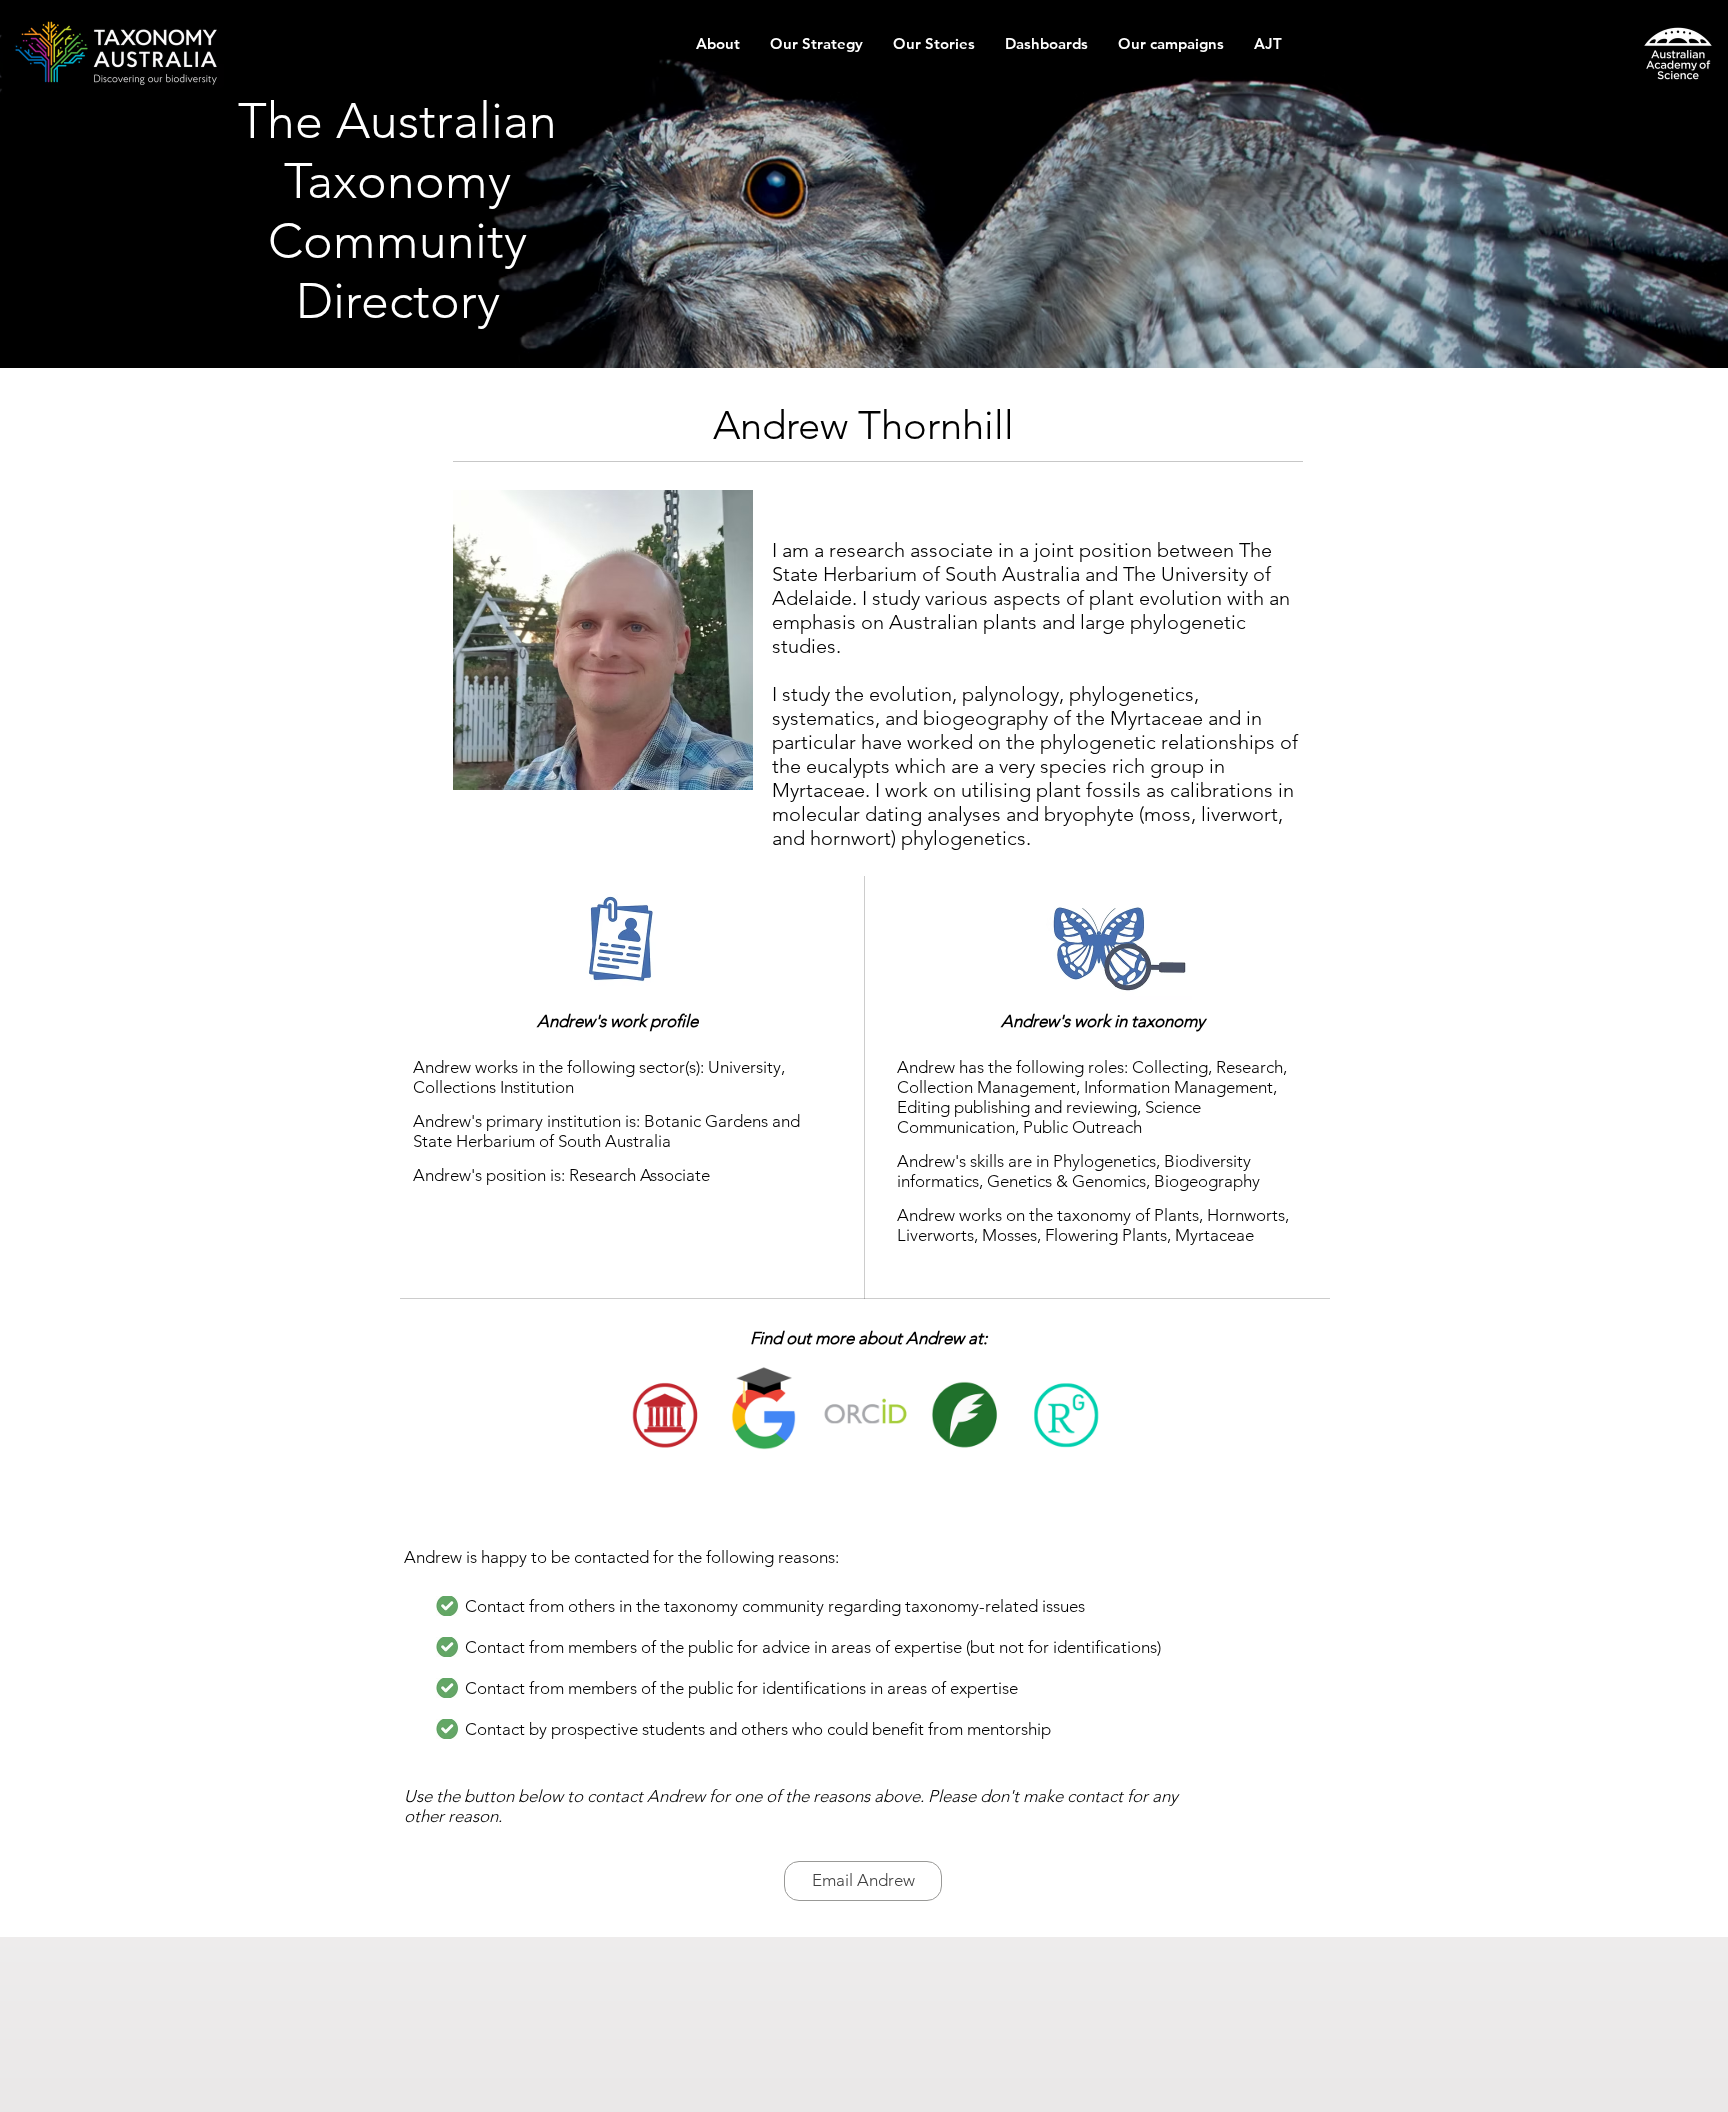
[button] (718, 50)
